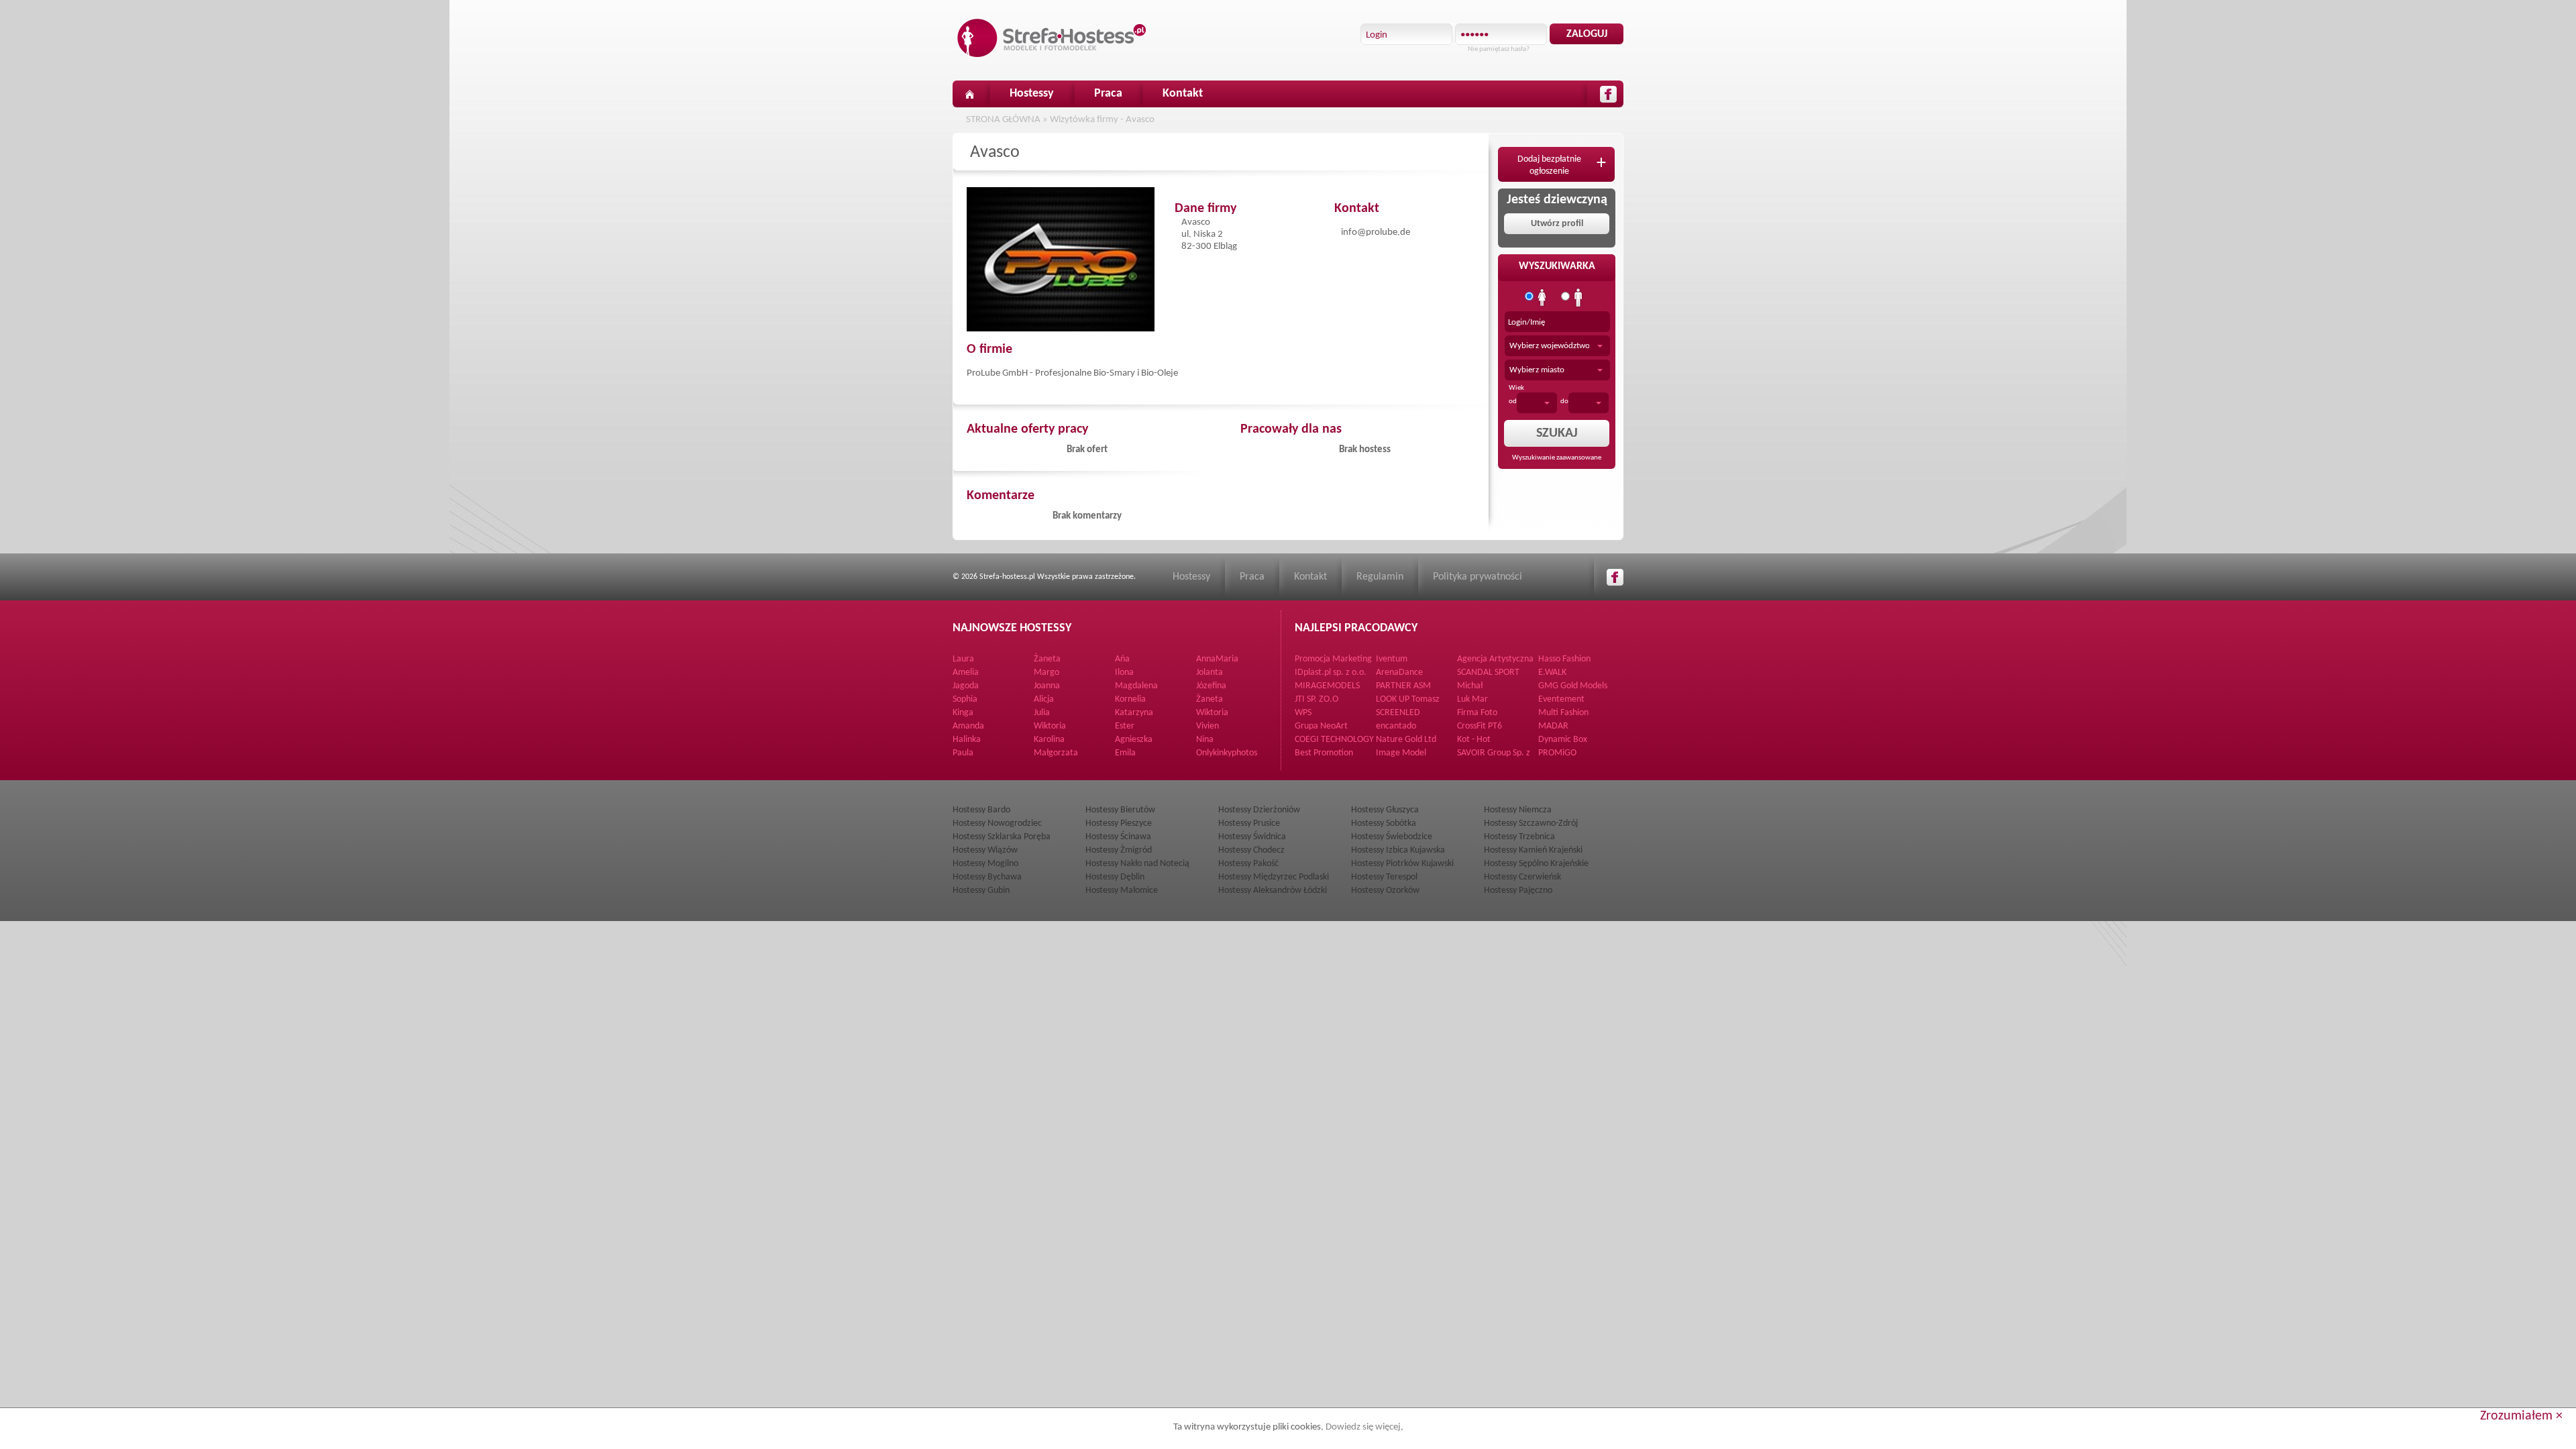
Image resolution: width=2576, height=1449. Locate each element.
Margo (1046, 673)
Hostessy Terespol (1384, 877)
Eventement (1561, 699)
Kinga (963, 713)
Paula (963, 753)
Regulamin (1380, 577)
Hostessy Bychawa (987, 877)
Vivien (1207, 726)
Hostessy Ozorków (1385, 891)
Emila (1125, 753)
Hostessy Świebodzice (1392, 837)
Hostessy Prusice (1249, 823)
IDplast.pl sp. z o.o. (1331, 673)
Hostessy (1032, 94)
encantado (1396, 726)
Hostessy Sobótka (1384, 823)
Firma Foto (1477, 713)
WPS (1303, 713)
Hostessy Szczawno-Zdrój (1531, 823)
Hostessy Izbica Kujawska (1398, 850)
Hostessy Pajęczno (1518, 891)
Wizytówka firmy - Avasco (1102, 120)
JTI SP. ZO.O (1317, 699)
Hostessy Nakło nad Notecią (1137, 864)
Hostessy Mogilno (985, 864)
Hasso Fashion (1564, 659)
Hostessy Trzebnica (1519, 837)
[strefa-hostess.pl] (1052, 38)
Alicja (1044, 699)
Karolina (1049, 740)
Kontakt (1183, 94)
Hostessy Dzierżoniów (1259, 810)
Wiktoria (1212, 713)
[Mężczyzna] (1578, 298)
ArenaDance (1399, 673)
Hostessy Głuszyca (1385, 810)
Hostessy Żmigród (1119, 850)
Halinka (967, 740)
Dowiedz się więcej (1363, 1427)
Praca (1108, 94)
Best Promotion (1324, 753)
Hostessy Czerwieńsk (1522, 877)
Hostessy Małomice (1122, 891)
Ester (1125, 726)
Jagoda (966, 686)
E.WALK (1552, 673)
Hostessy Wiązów (985, 850)
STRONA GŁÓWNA (1003, 120)
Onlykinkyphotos (1227, 753)
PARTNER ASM (1403, 686)
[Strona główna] (969, 94)
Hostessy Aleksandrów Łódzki (1273, 891)
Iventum (1392, 659)
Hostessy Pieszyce (1119, 823)
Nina (1205, 740)
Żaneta (1047, 659)
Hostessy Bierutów (1120, 810)
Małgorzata (1056, 753)
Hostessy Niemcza (1518, 810)
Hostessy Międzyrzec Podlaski (1274, 877)
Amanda (968, 726)
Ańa (1122, 659)
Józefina (1211, 686)
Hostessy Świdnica (1252, 837)
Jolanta (1210, 673)
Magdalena (1136, 686)
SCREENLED (1398, 713)
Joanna (1047, 686)
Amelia (966, 673)
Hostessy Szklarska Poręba (1002, 837)
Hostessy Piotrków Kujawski (1402, 864)
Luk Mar (1472, 699)
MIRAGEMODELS (1327, 686)
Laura (963, 659)
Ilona (1124, 673)
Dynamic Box (1563, 740)
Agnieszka (1134, 740)
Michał (1470, 686)
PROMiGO (1557, 753)
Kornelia (1130, 699)
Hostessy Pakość (1248, 864)
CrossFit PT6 (1480, 726)
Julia (1042, 713)
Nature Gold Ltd (1406, 740)
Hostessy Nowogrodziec (997, 823)
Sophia (965, 699)
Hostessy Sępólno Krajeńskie (1536, 864)
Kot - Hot (1474, 740)
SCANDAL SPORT (1488, 673)
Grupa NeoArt (1321, 726)
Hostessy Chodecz (1251, 850)
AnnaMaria (1217, 659)
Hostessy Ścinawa (1118, 837)
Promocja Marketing (1333, 659)
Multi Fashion (1563, 713)
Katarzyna (1134, 713)
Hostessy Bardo (981, 810)
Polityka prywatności (1478, 577)
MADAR (1553, 726)
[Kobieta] (1542, 298)
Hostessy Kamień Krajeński (1533, 850)
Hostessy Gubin (981, 891)
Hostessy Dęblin (1115, 877)
